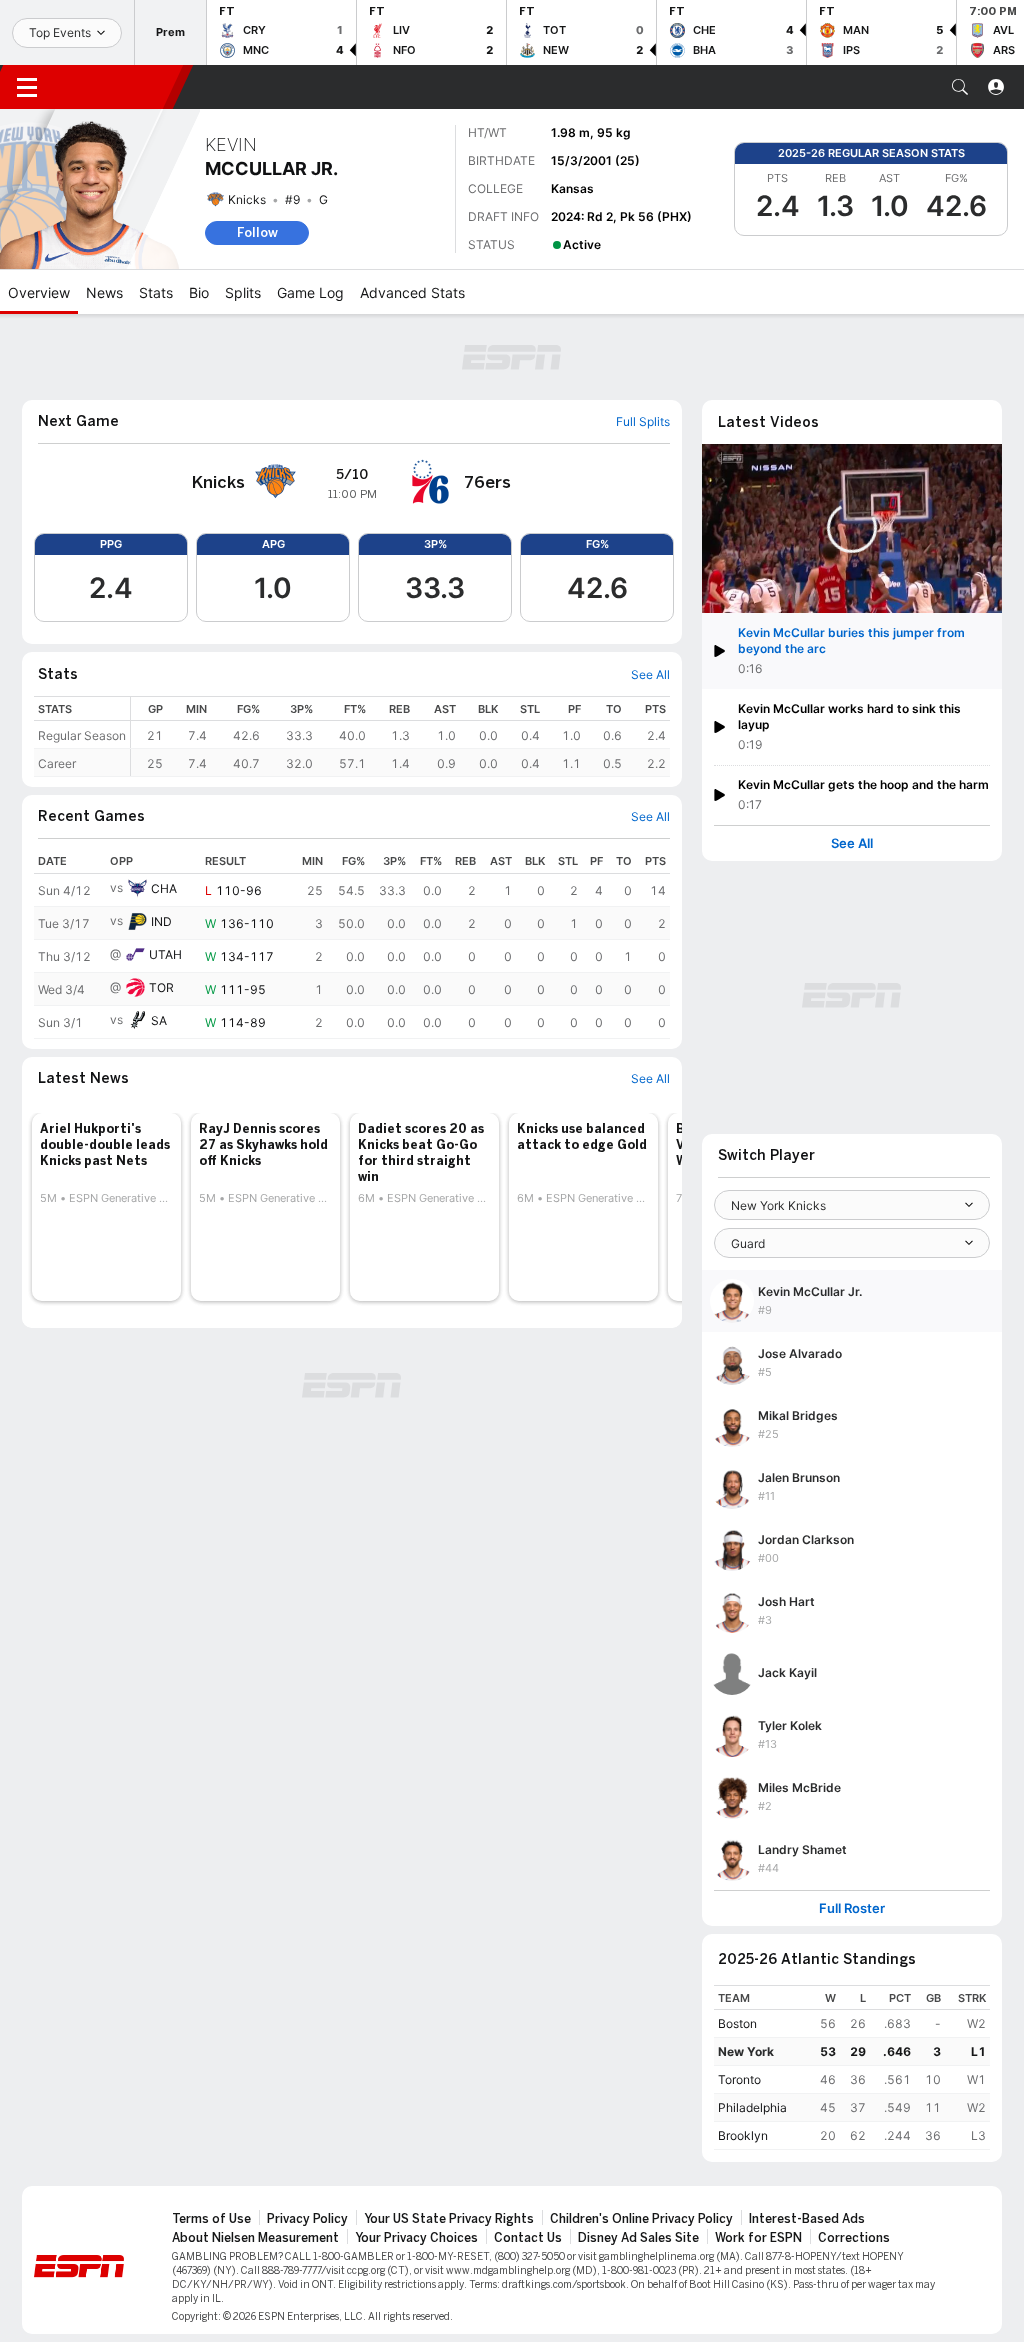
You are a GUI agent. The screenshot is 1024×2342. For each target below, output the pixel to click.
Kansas (572, 188)
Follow (257, 232)
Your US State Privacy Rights (449, 2219)
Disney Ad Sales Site (638, 2238)
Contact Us (528, 2238)
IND (161, 921)
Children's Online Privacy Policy (641, 2219)
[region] (400, 736)
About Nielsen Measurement (255, 2238)
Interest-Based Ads (807, 2219)
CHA (164, 888)
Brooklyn (743, 2135)
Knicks (247, 199)
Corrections (854, 2238)
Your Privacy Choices (416, 2238)
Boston (737, 2023)
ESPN (118, 87)
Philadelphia (752, 2107)
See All (852, 843)
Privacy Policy (307, 2219)
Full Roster (852, 1908)
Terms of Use (211, 2219)
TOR (161, 987)
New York (746, 2051)
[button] (960, 87)
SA (159, 1020)
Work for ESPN (758, 2238)
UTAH (165, 954)
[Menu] (27, 87)
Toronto (739, 2079)
